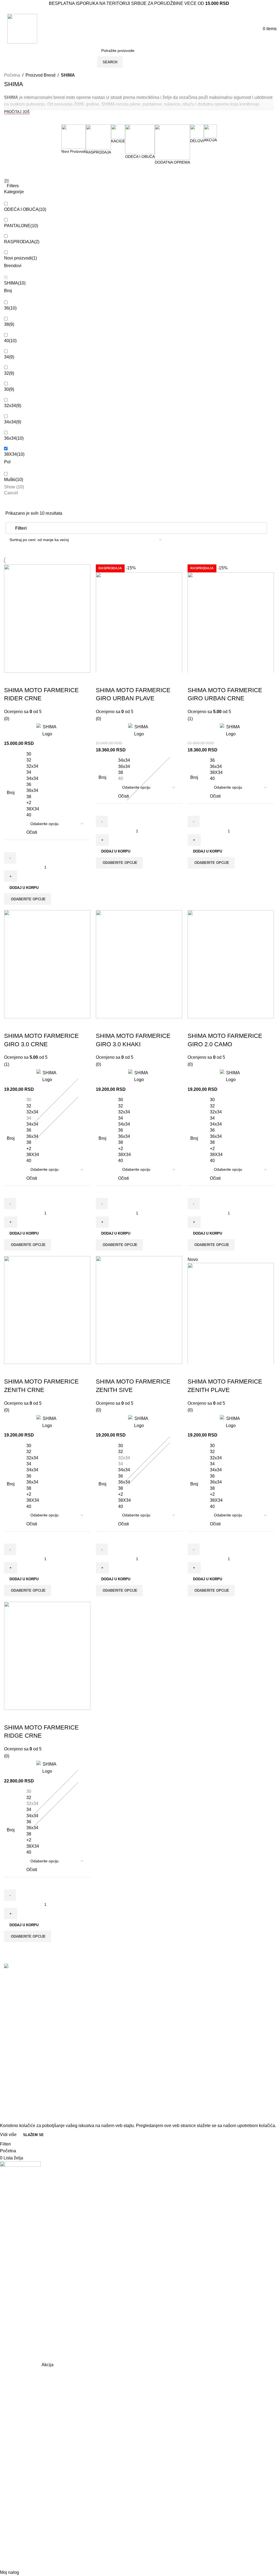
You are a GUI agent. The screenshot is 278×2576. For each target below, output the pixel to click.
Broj (11, 793)
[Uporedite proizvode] (11, 679)
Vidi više (9, 2135)
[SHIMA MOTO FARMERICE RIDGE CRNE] (47, 1656)
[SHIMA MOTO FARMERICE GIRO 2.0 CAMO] (231, 964)
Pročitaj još (17, 112)
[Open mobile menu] (3, 29)
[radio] (57, 754)
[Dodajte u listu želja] (40, 679)
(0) (7, 719)
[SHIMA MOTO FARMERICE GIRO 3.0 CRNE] (47, 964)
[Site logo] (22, 28)
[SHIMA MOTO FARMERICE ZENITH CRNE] (47, 1310)
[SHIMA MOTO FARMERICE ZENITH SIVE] (139, 1310)
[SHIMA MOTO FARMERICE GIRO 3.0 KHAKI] (139, 964)
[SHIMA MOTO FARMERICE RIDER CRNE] (47, 619)
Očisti (32, 832)
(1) (190, 719)
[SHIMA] (47, 730)
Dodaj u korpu (24, 888)
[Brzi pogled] (26, 679)
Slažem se (33, 2135)
